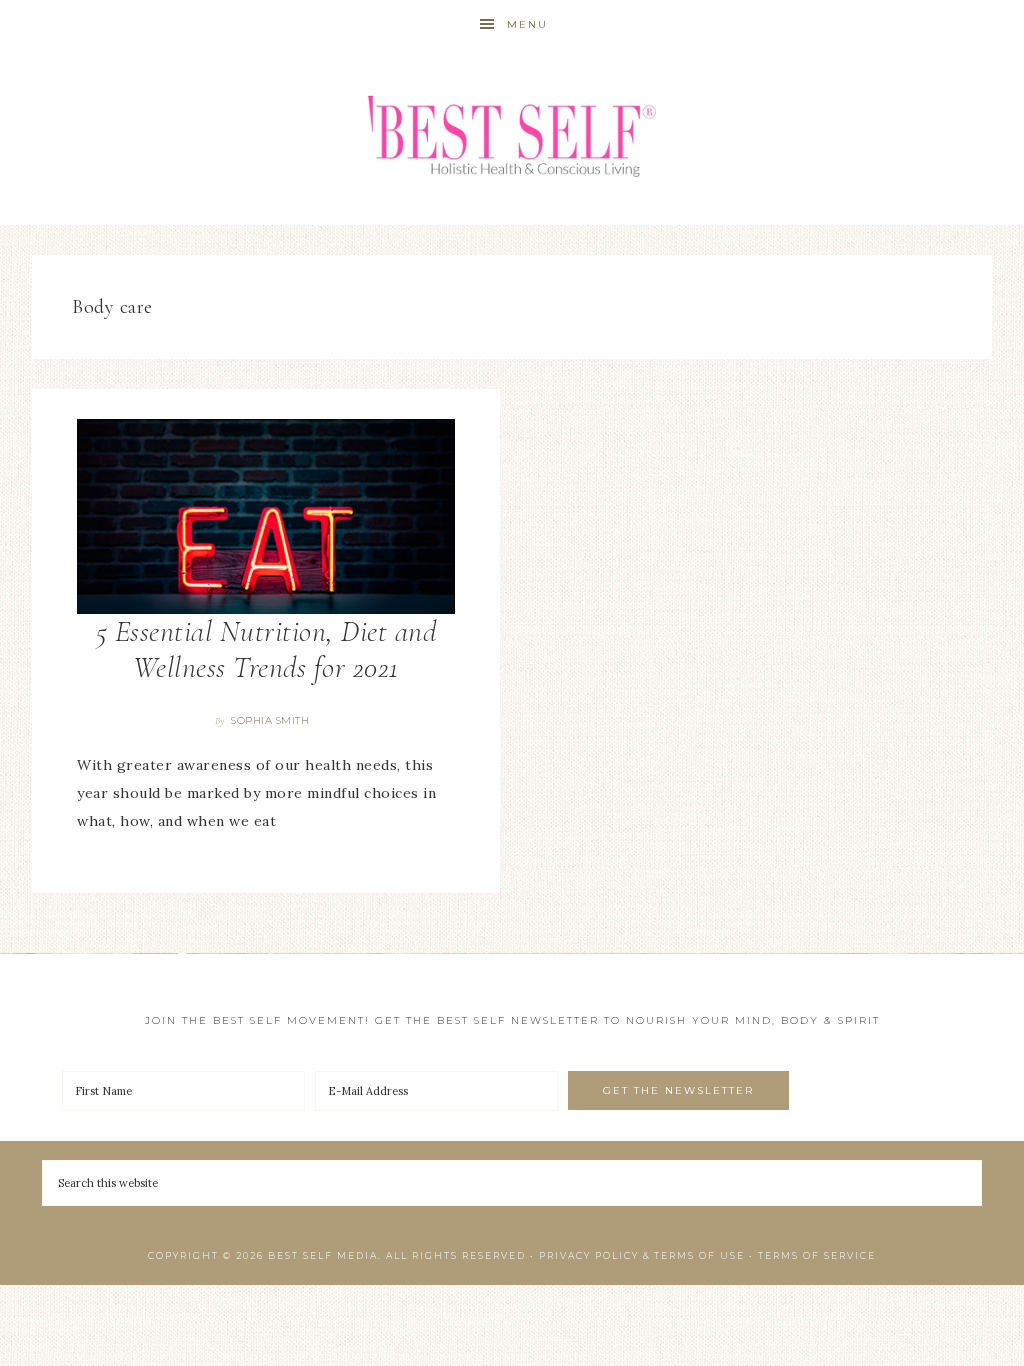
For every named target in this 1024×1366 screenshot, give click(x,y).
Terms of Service (817, 1255)
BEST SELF (512, 137)
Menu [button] (527, 24)
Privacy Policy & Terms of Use (642, 1255)
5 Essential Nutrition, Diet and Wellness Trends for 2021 (266, 649)
